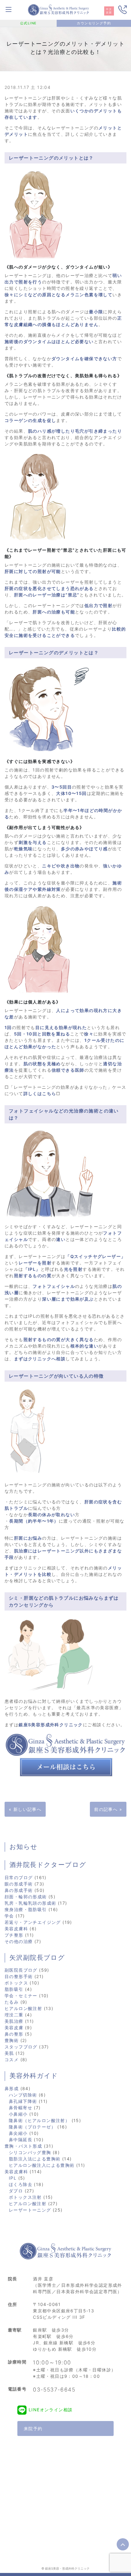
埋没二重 (14, 2015)
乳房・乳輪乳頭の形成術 (30, 1903)
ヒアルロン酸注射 (23, 2008)
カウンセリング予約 (94, 23)
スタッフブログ (21, 2047)
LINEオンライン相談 (51, 2410)
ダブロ (16, 2191)
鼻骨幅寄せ (21, 2108)
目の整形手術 (19, 1976)
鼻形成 (12, 2088)
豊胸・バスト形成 (23, 2146)
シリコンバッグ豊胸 (30, 2152)
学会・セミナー (21, 1996)
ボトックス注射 (25, 2197)
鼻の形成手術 (19, 1890)
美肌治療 (14, 2021)
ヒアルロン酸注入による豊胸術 (42, 2165)
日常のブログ (19, 1877)
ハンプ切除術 (23, 2095)
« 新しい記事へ (25, 1809)
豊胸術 (12, 2040)
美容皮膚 (14, 2028)
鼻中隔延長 (21, 2140)
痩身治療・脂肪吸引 (26, 1909)
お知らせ (24, 1847)
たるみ (12, 2002)
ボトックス (16, 1983)
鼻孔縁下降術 (23, 2101)
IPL (13, 2178)
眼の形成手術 (19, 1884)
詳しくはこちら (40, 1093)
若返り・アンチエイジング (33, 1922)
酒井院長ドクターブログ (48, 1865)
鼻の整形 (14, 2034)
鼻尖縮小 (18, 2133)
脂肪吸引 (14, 1989)
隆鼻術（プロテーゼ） (32, 2127)
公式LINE (28, 23)
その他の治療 (19, 1941)
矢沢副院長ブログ (37, 1958)
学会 (9, 1916)
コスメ (12, 2059)
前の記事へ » (108, 1809)
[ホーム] (58, 9)
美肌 (9, 2053)
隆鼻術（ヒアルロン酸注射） (39, 2120)
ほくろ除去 (21, 2184)
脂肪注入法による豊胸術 (35, 2159)
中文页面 (109, 11)
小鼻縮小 (18, 2114)
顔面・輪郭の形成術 (26, 1897)
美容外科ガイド (34, 2076)
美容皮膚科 (16, 1929)
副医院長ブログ (21, 1970)
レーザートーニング (30, 2210)
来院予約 (33, 2428)
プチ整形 (14, 1935)
